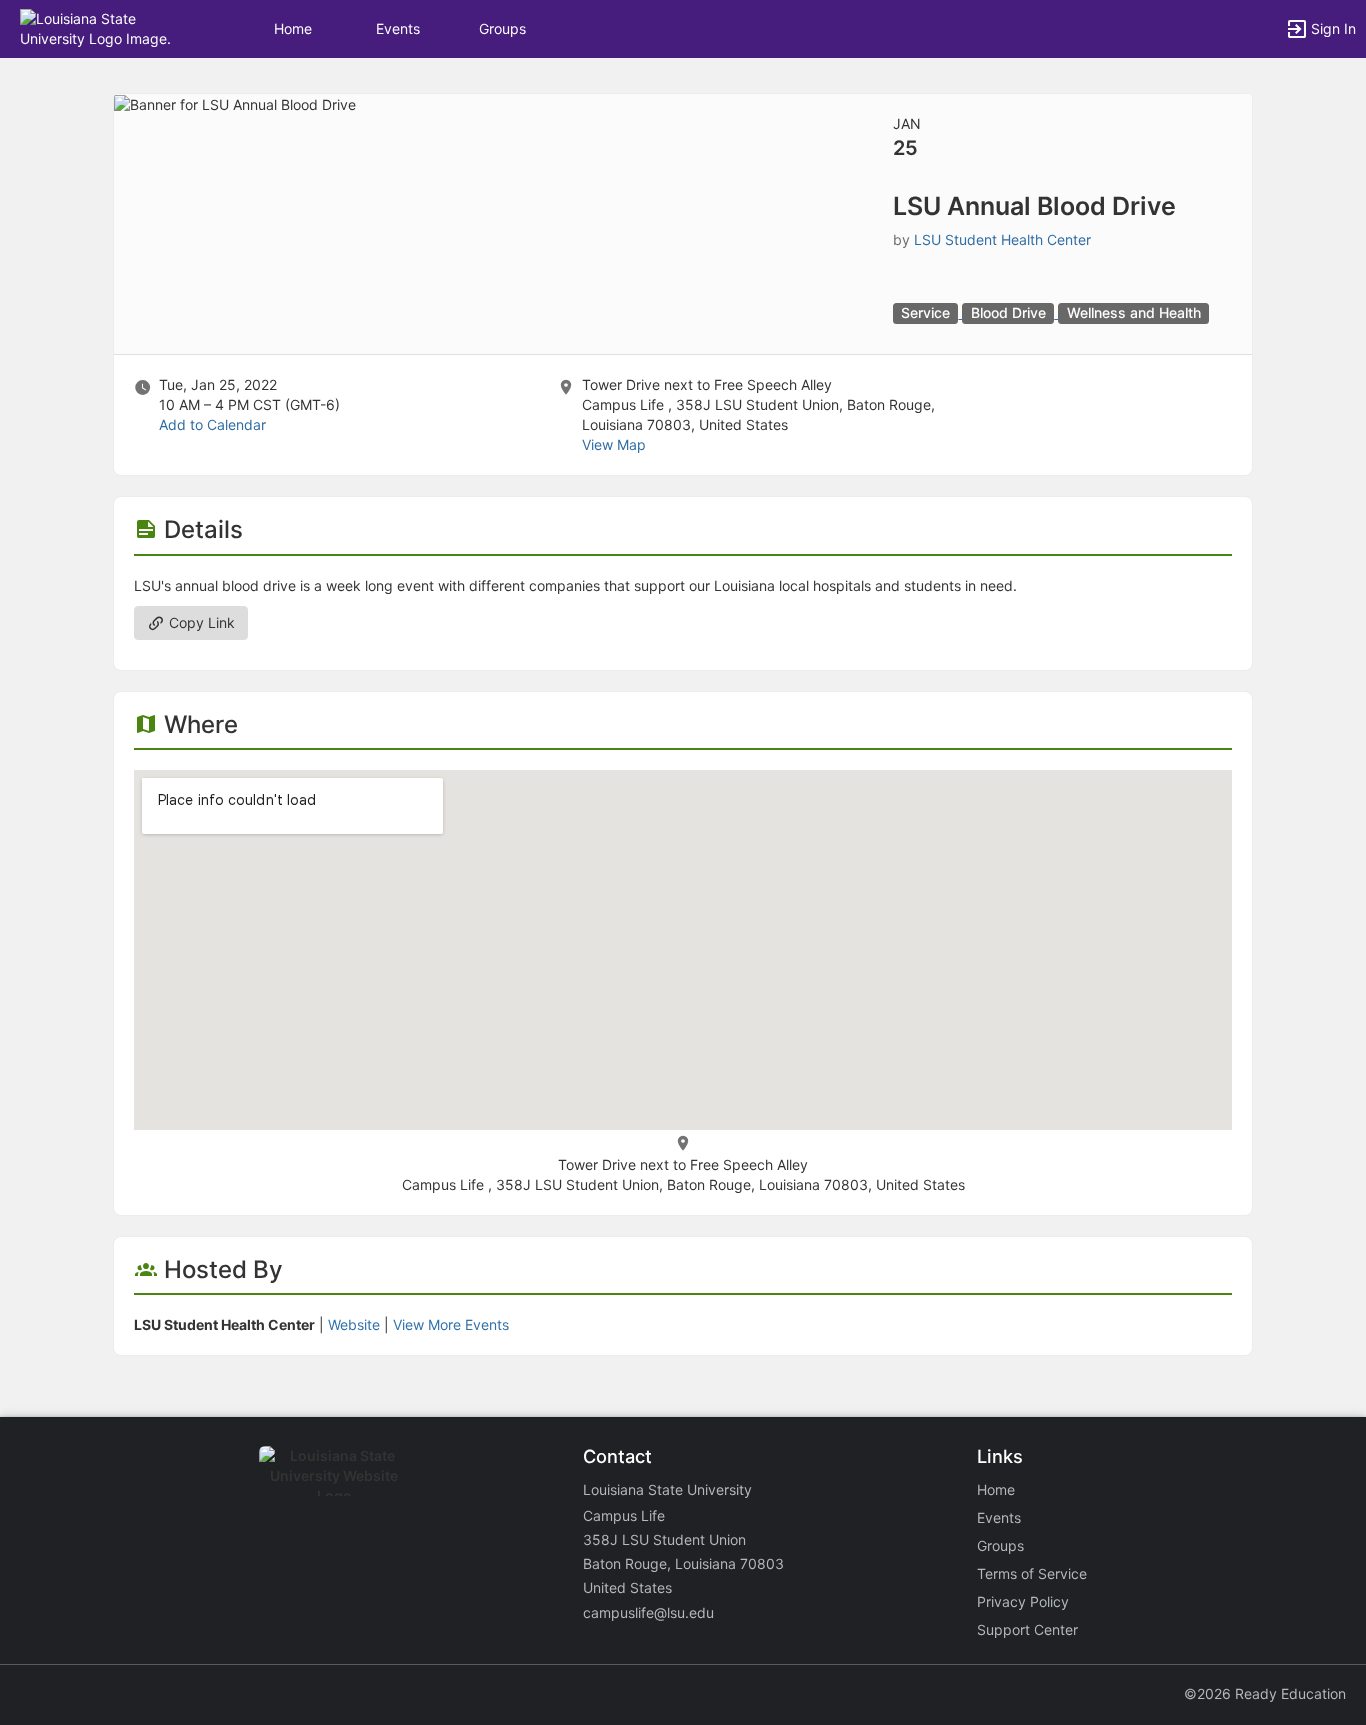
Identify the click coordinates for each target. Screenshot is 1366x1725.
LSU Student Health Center (1002, 239)
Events (398, 28)
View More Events (451, 1324)
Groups (502, 28)
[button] (102, 27)
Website (354, 1324)
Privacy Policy (1023, 1601)
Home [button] (293, 28)
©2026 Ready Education (1265, 1693)
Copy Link (200, 622)
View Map (614, 444)
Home (996, 1489)
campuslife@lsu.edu (648, 1612)
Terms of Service (1032, 1573)
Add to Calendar (212, 424)
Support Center (1027, 1629)
